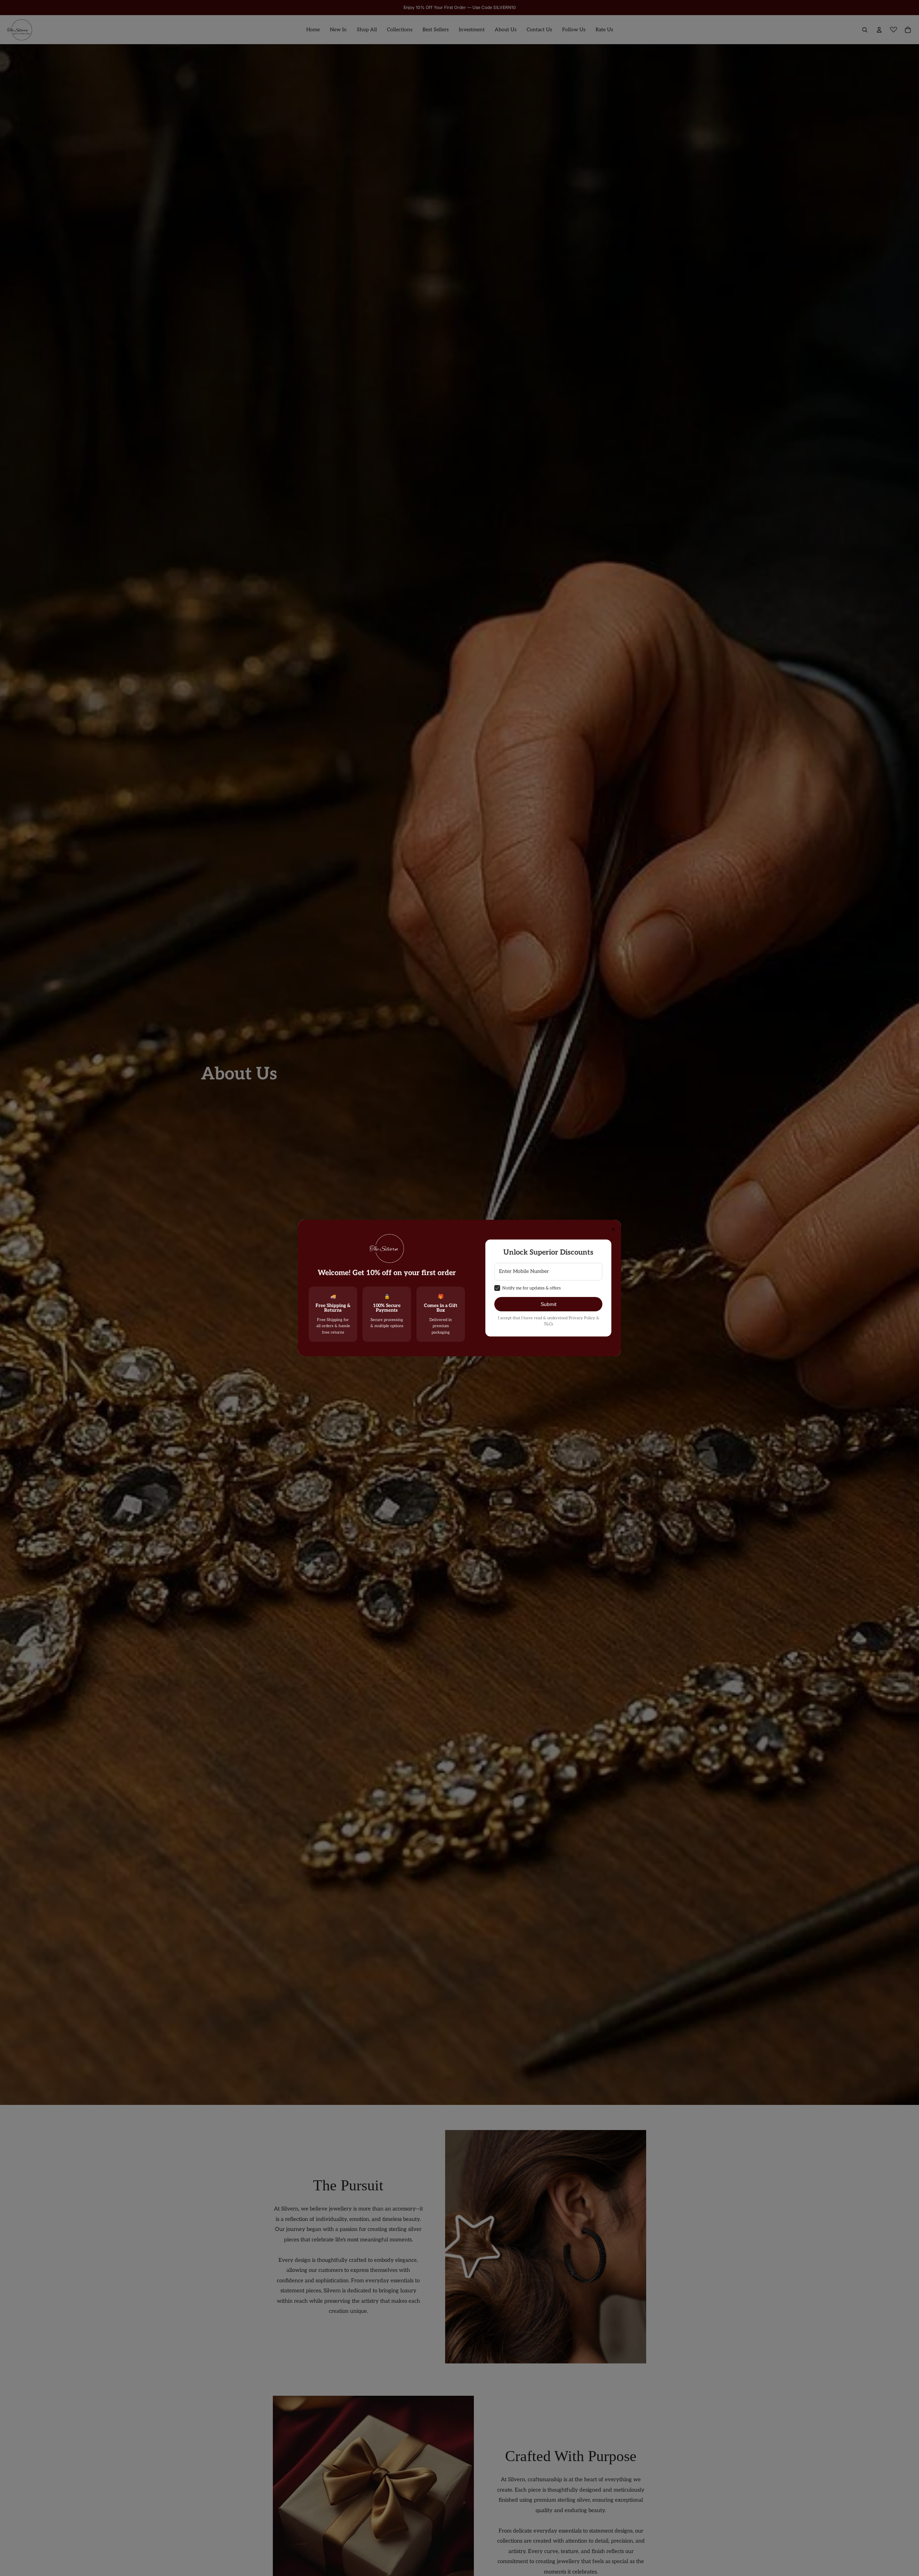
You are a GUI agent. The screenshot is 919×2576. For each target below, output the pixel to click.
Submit (549, 1304)
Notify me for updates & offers (531, 1288)
